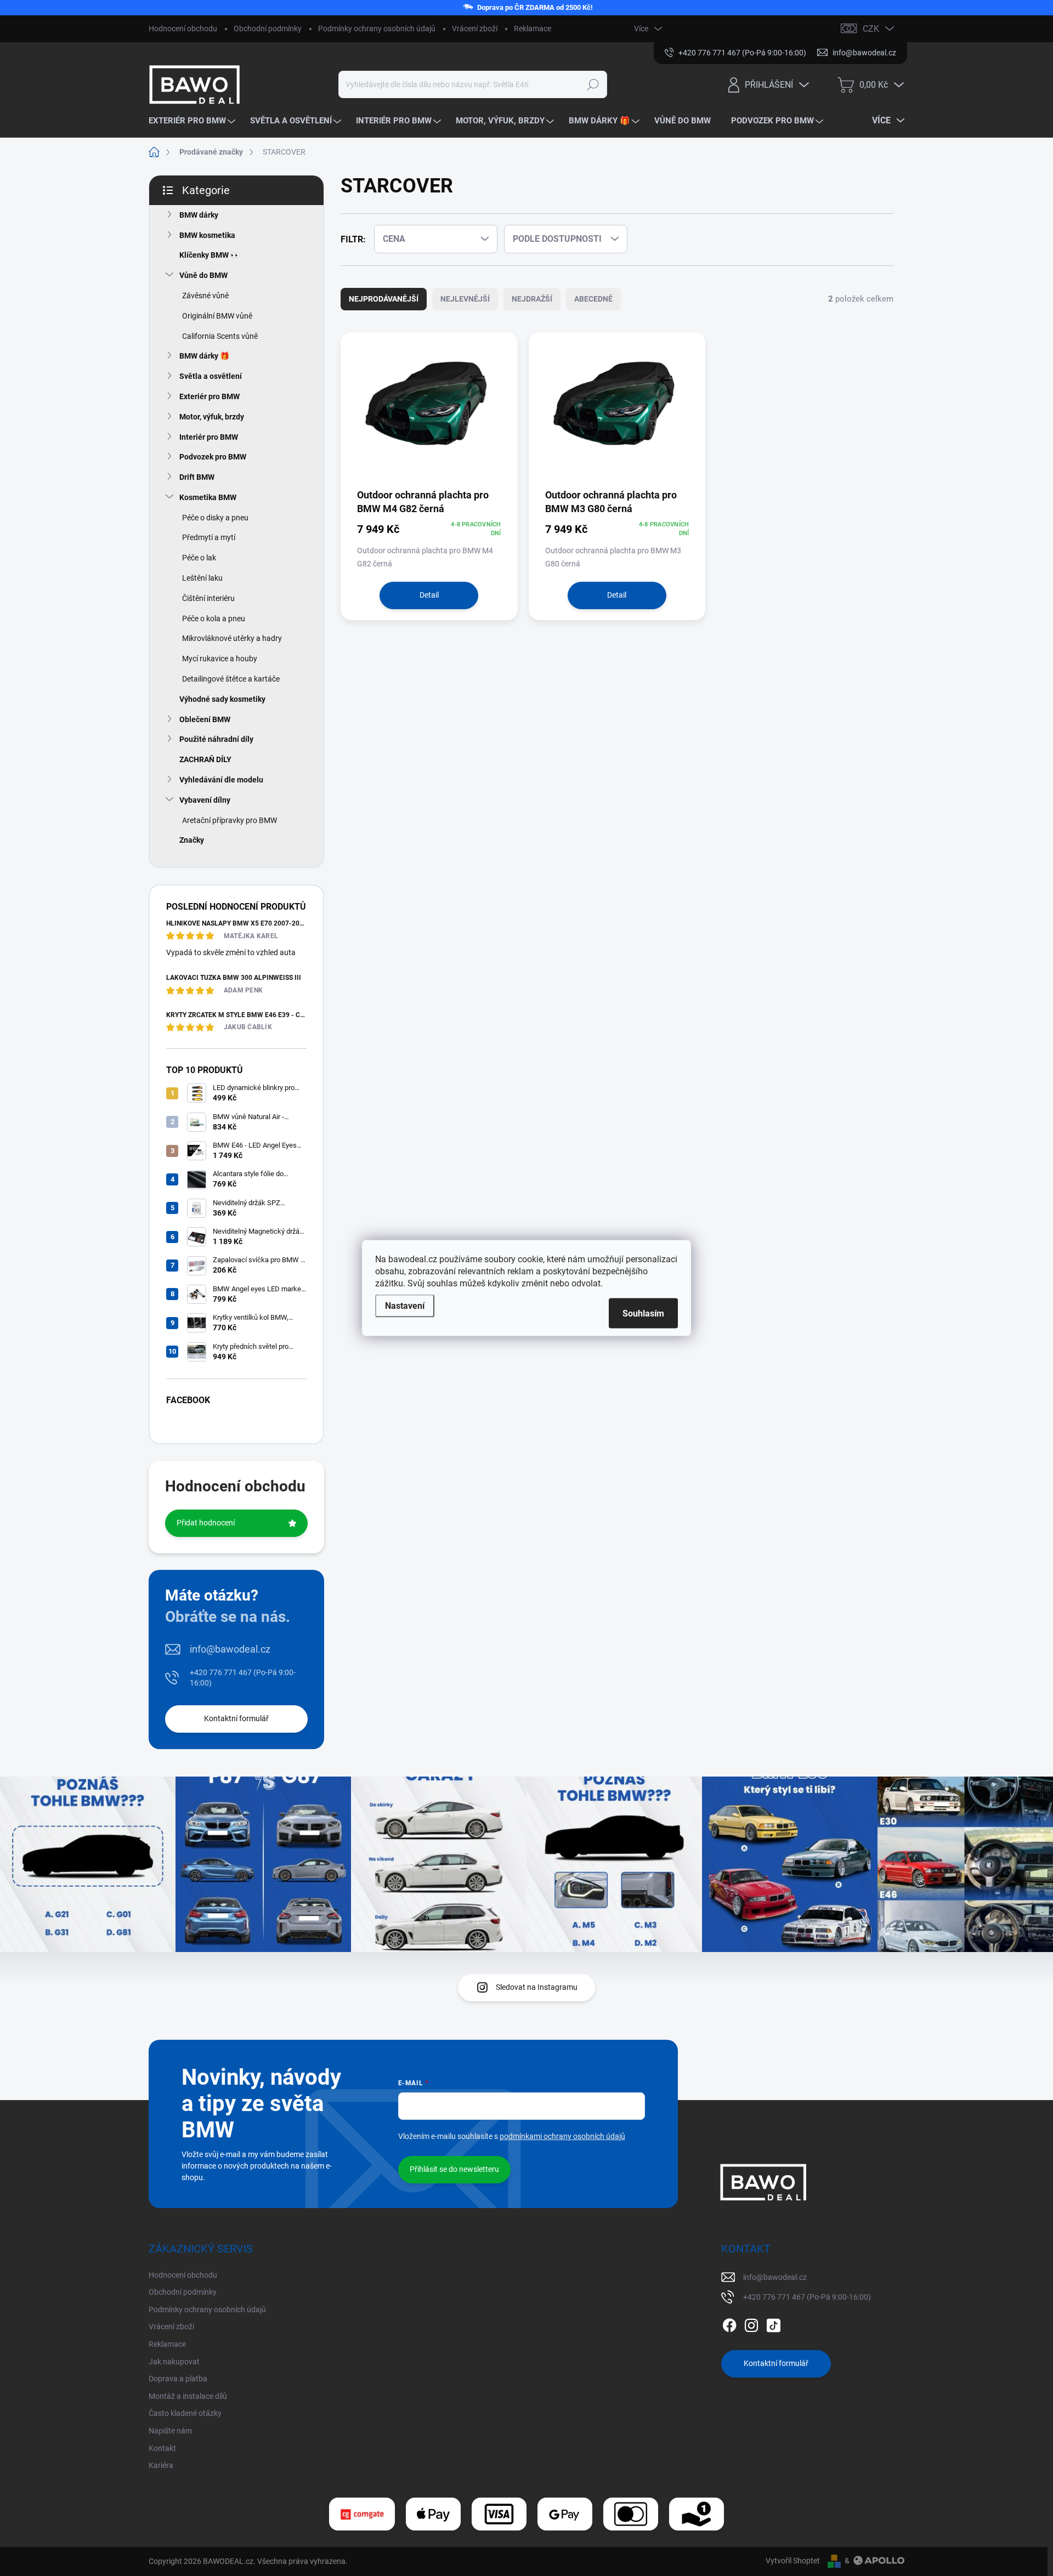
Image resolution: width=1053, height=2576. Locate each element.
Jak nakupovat (174, 2362)
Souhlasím (643, 1313)
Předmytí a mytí (209, 537)
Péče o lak (199, 558)
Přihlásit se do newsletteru (454, 2169)
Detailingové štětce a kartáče (231, 679)
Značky (192, 840)
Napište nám (170, 2431)
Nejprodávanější (384, 299)
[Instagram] (751, 2323)
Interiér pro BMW (209, 437)
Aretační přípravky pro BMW (230, 820)
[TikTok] (773, 2323)
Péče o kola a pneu (214, 619)
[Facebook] (729, 2323)
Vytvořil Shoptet (793, 2561)
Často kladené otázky (185, 2413)
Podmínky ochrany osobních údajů (377, 29)
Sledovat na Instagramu (537, 1987)
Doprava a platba (178, 2379)
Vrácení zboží (475, 29)
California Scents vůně (220, 336)
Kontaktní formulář (236, 1718)
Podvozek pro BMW (213, 457)
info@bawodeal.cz (230, 1649)
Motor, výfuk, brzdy (212, 417)
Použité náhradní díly (216, 739)
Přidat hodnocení (206, 1523)
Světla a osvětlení (211, 376)
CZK (871, 29)
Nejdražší (532, 299)
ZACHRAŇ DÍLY (205, 759)
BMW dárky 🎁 (204, 356)
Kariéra (161, 2465)
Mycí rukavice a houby (220, 659)
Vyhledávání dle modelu (221, 780)
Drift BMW (197, 477)
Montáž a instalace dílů (188, 2396)
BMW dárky (199, 215)
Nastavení (405, 1306)
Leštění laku (202, 578)
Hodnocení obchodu (183, 29)
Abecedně (593, 299)
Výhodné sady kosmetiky (222, 699)
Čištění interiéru (208, 598)
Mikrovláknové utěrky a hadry (232, 638)
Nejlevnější (465, 299)
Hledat (593, 84)
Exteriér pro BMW (210, 396)
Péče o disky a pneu (215, 518)
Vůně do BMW (203, 275)
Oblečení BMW (205, 719)
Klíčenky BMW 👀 (210, 255)
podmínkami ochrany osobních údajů (562, 2136)
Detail (429, 595)
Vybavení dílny (205, 800)
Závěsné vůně (205, 296)
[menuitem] (193, 121)
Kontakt (162, 2448)
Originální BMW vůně (217, 316)
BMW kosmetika (207, 235)
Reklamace (533, 29)
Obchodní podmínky (268, 29)
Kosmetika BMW (208, 497)
